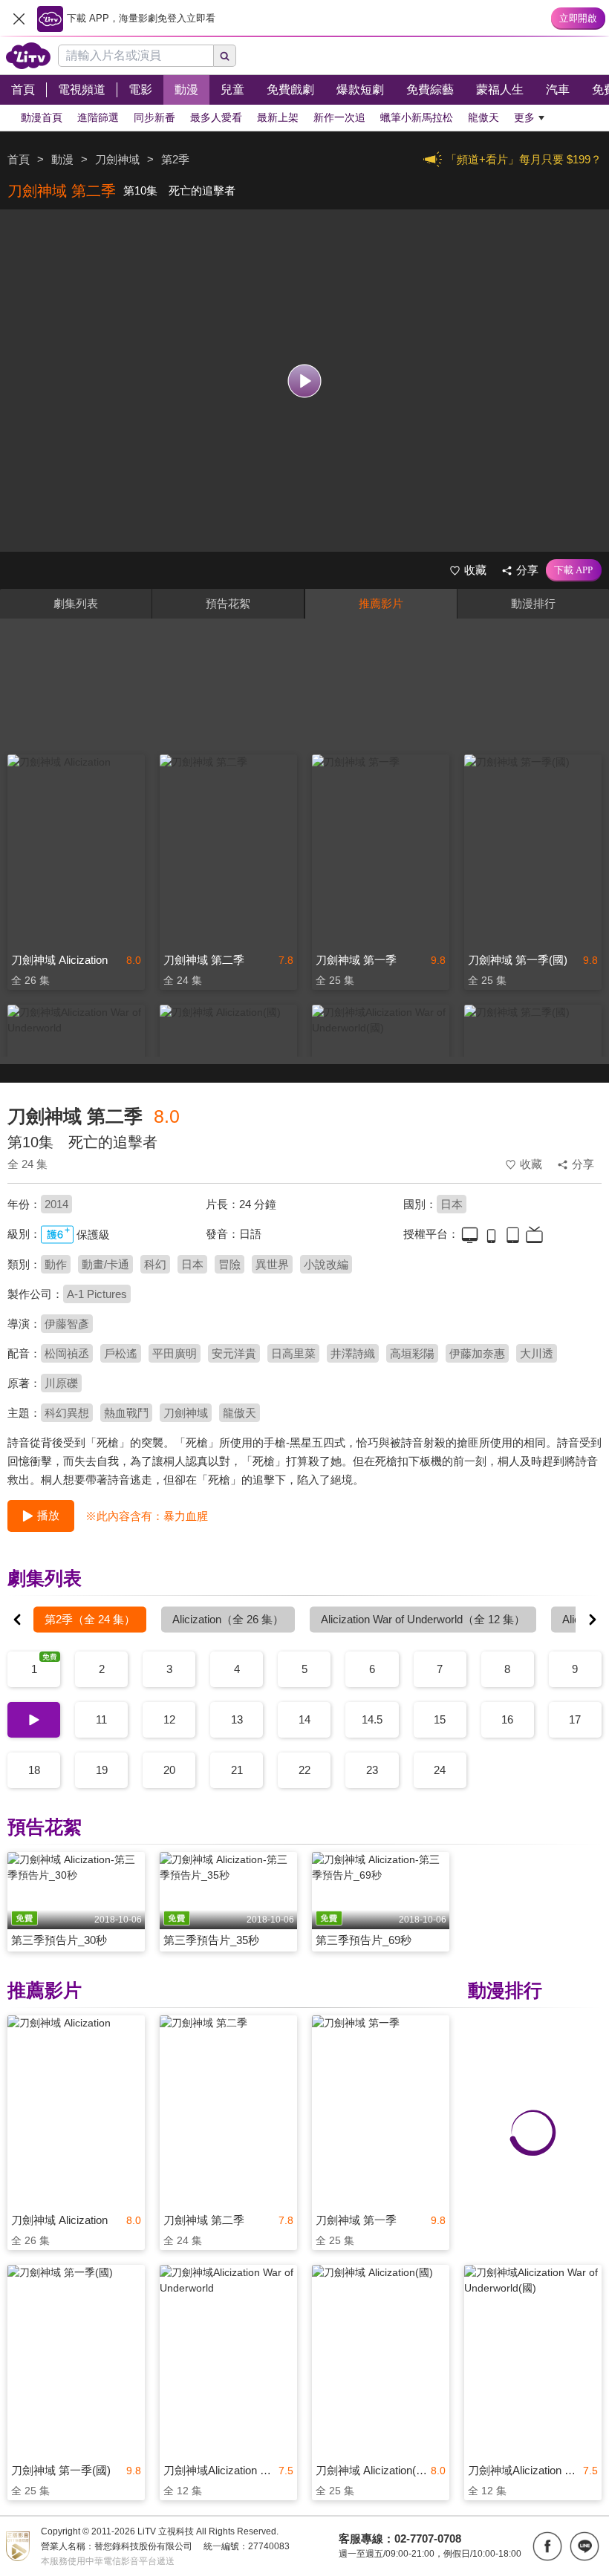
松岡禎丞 (67, 1353)
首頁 (19, 159)
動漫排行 (533, 603)
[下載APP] (574, 570)
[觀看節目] (305, 381)
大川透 (537, 1353)
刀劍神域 (186, 1413)
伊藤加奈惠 (477, 1353)
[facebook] (547, 2546)
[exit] (19, 19)
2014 (56, 1204)
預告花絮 (228, 603)
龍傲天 (240, 1413)
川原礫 (61, 1383)
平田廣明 (175, 1353)
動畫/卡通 (105, 1264)
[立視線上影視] (28, 56)
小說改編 (326, 1264)
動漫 (62, 159)
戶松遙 (121, 1353)
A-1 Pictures (97, 1294)
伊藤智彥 (67, 1324)
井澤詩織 (353, 1353)
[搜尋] (225, 56)
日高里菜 (293, 1353)
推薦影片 (381, 603)
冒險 (229, 1264)
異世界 (272, 1264)
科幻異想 (67, 1413)
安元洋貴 (234, 1353)
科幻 (155, 1264)
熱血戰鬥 (126, 1413)
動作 (56, 1264)
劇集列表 (76, 603)
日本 (452, 1204)
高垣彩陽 (412, 1353)
